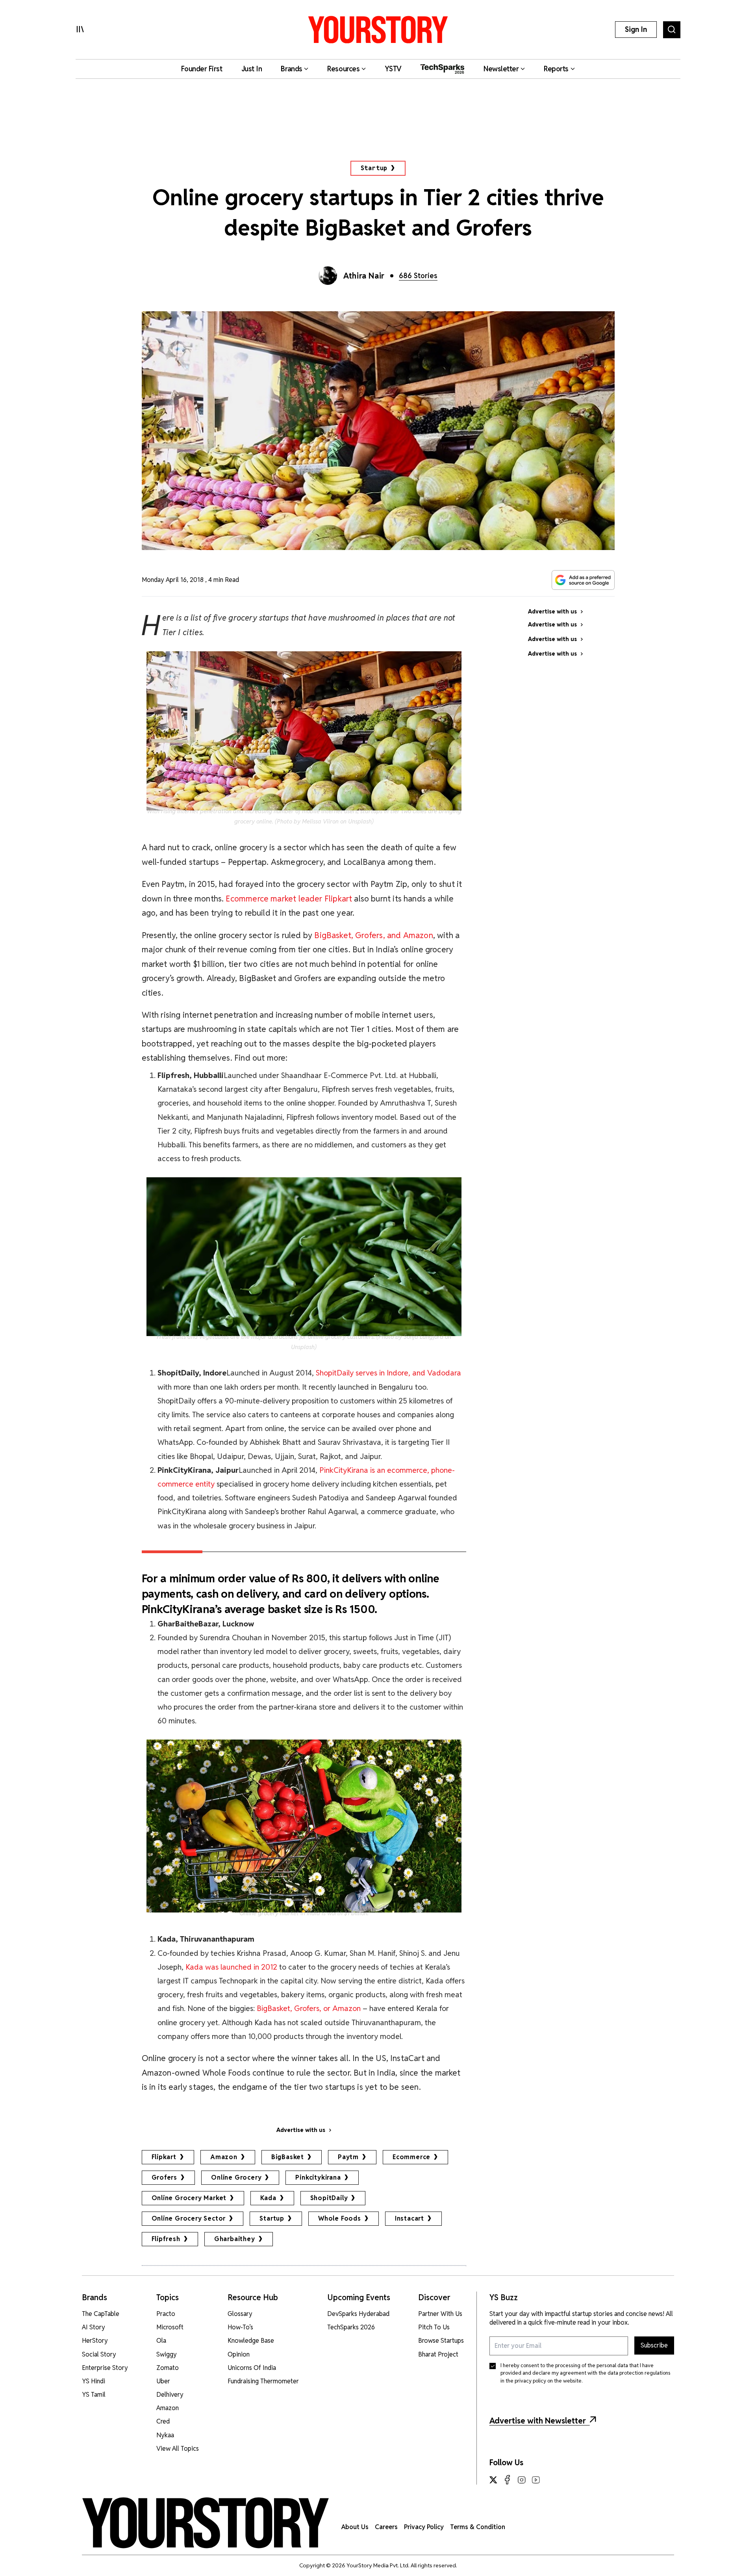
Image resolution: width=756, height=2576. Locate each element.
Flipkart (164, 2157)
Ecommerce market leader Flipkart (289, 899)
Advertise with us (301, 2130)
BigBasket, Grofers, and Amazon (373, 935)
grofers (165, 2177)
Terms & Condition (478, 2527)
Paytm (348, 2157)
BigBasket (288, 2157)
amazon (224, 2157)
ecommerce (411, 2157)
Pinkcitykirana (318, 2177)
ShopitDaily (329, 2198)
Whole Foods (340, 2218)
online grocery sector (189, 2218)
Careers (386, 2527)
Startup (374, 168)
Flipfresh (166, 2239)
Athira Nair (364, 276)
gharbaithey (235, 2239)
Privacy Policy (424, 2527)
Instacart (409, 2218)
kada (268, 2198)
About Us (355, 2527)
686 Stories (418, 276)
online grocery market (189, 2198)
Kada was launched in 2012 (232, 1967)
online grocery (236, 2177)
